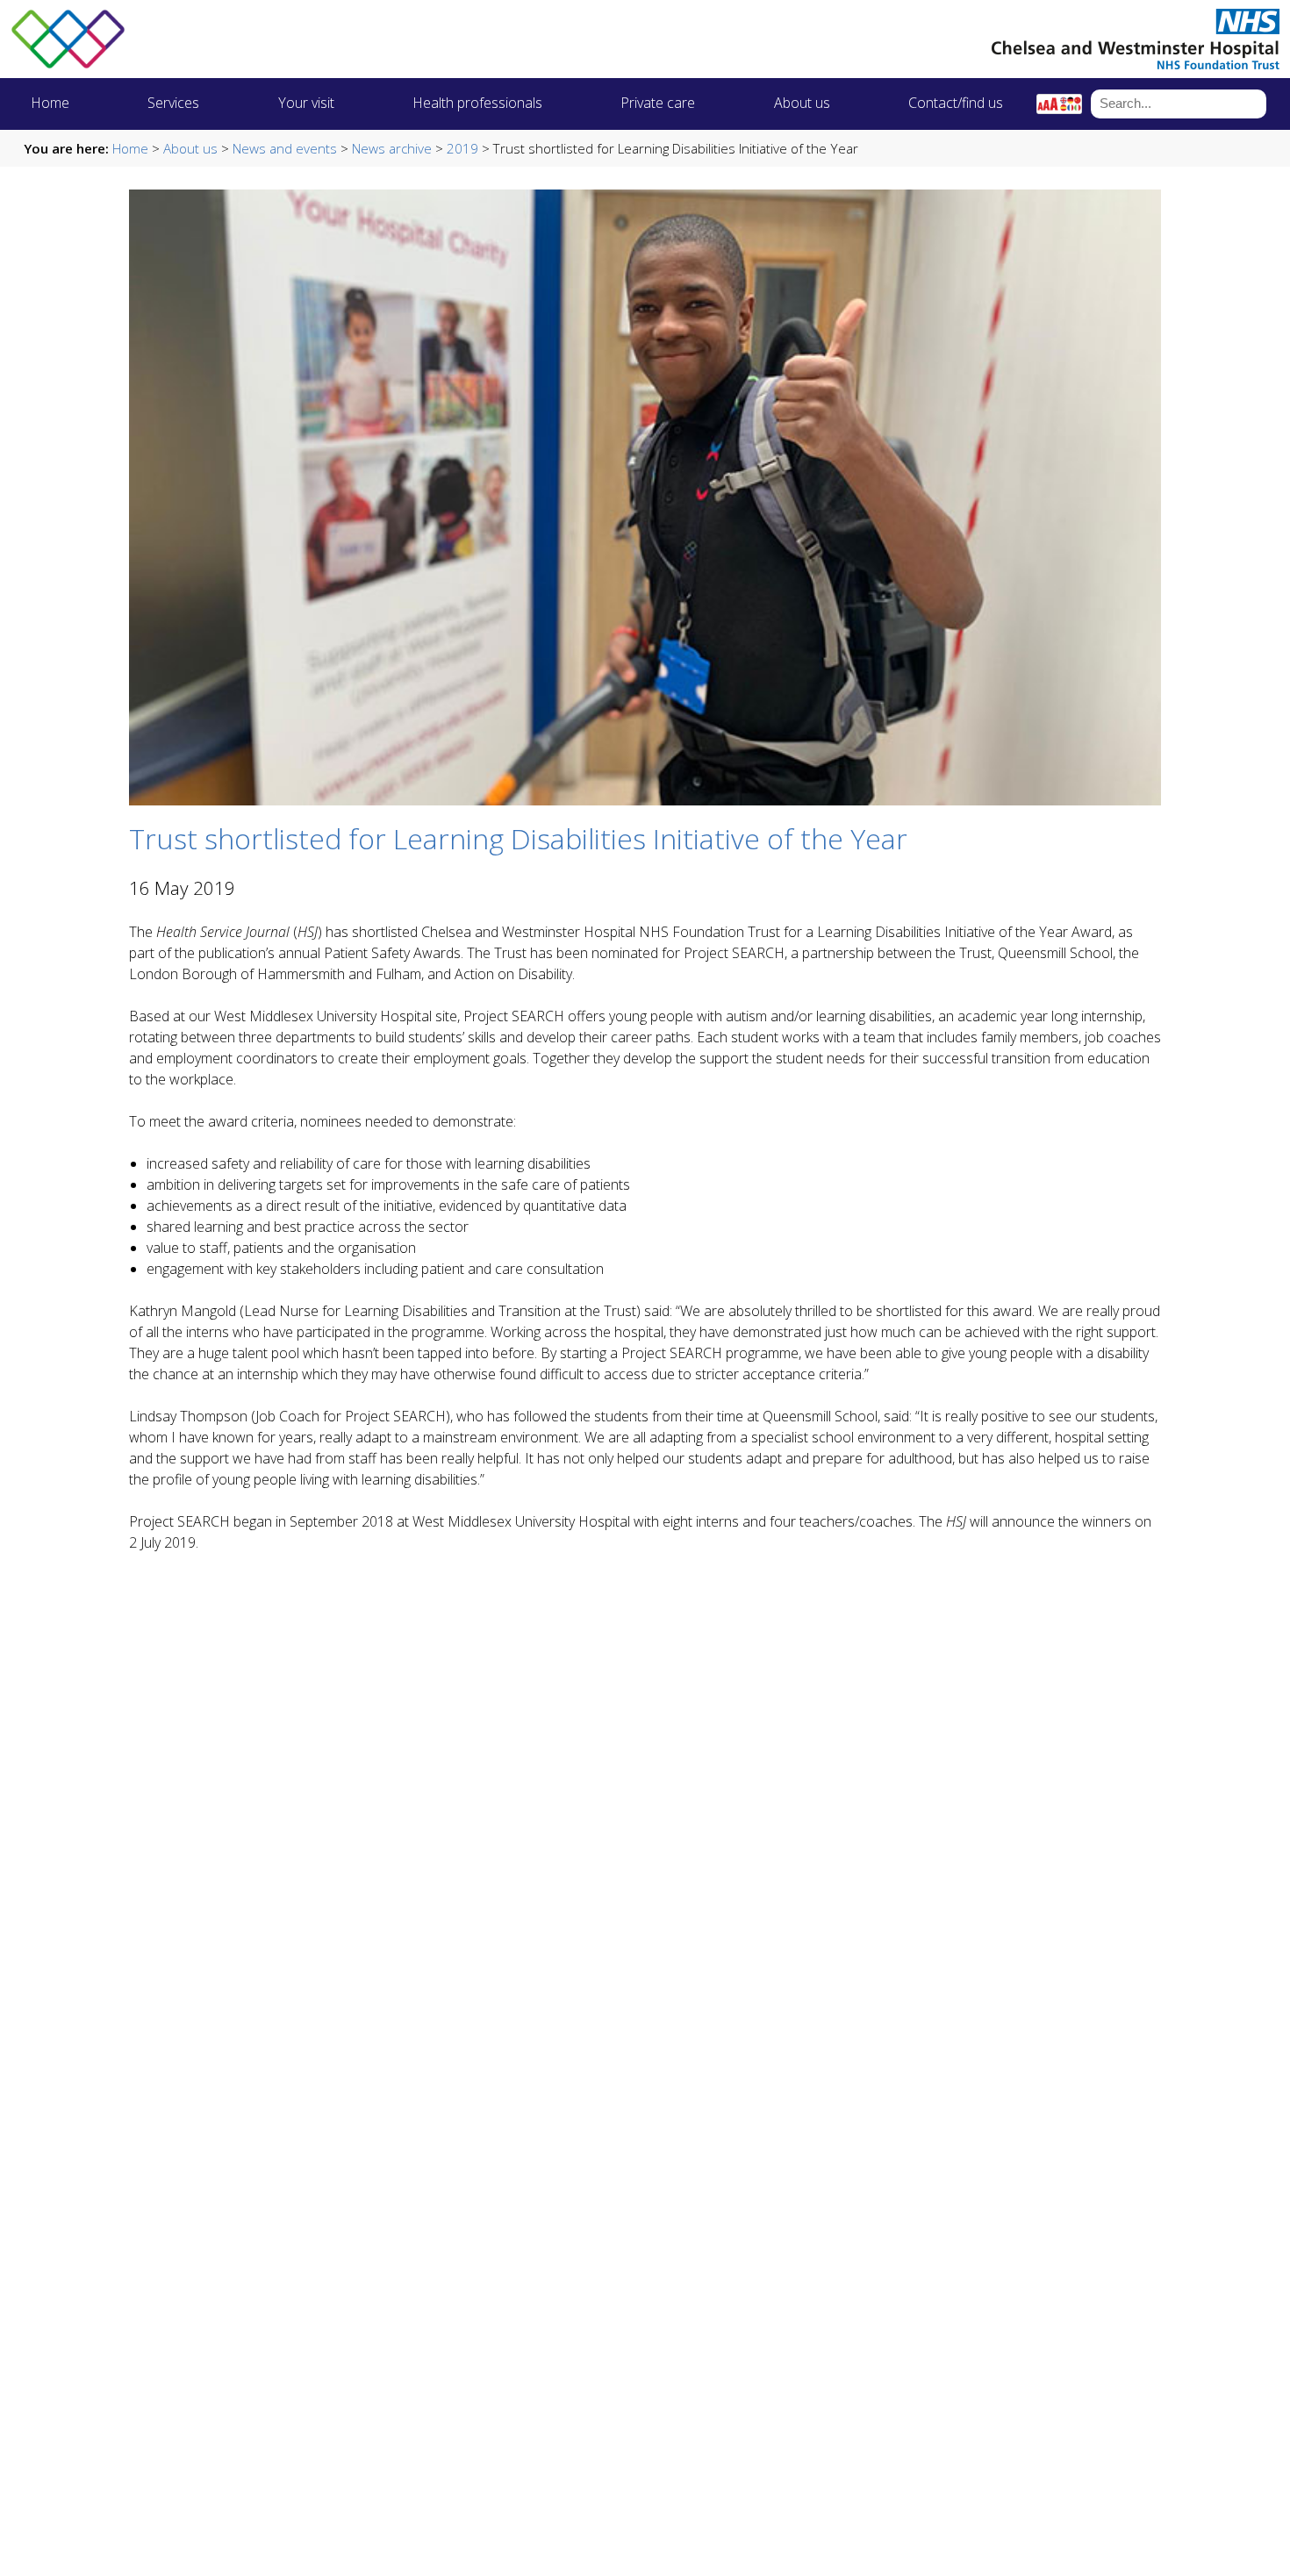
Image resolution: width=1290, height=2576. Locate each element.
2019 (462, 148)
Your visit (306, 103)
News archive (392, 148)
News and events (285, 148)
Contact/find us (956, 103)
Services (173, 103)
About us (802, 103)
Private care (658, 103)
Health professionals (477, 103)
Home (50, 103)
